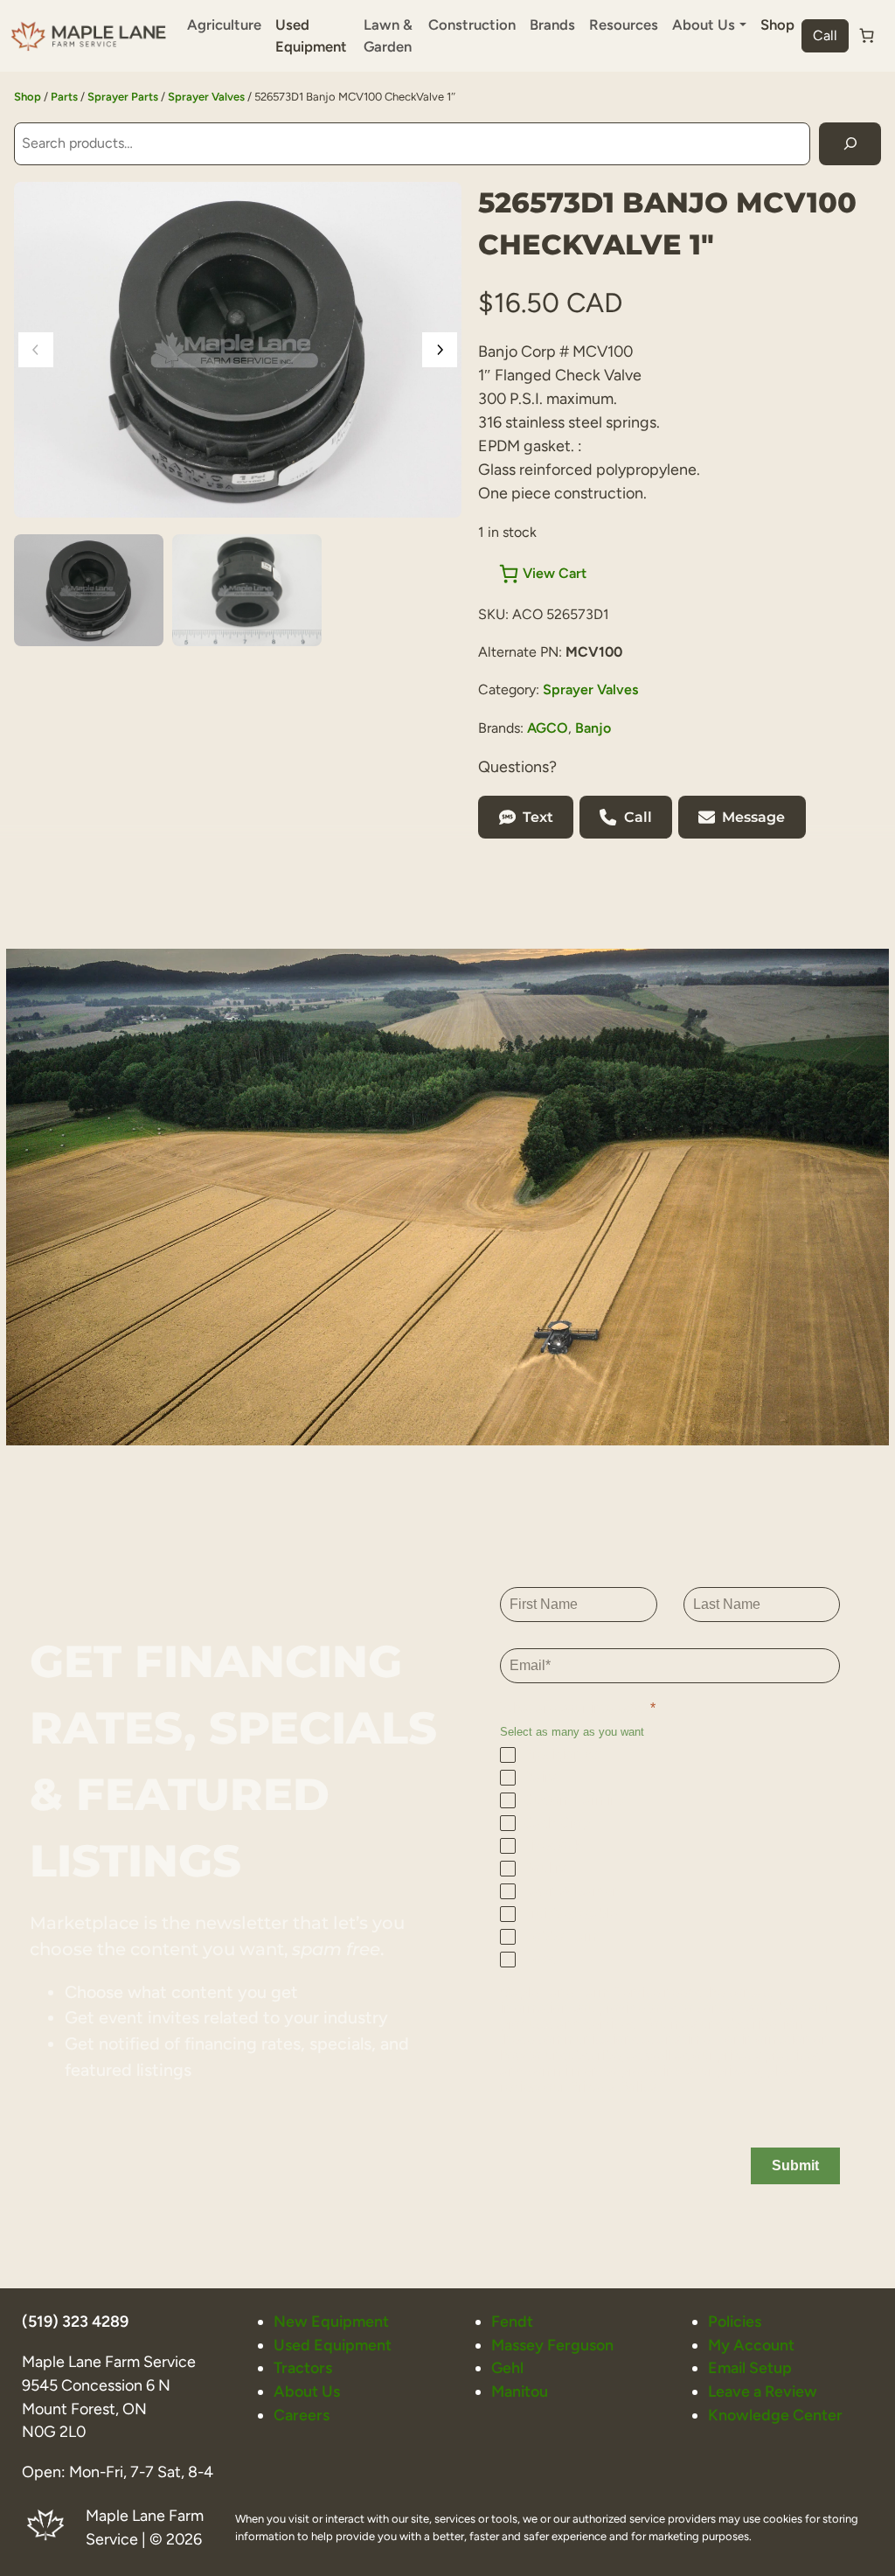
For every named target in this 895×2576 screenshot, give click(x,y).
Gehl (507, 2367)
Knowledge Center (775, 2415)
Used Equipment (311, 35)
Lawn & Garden (388, 35)
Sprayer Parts (123, 97)
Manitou (520, 2391)
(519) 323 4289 (75, 2321)
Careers (302, 2415)
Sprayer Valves (206, 97)
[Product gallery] (238, 350)
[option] (247, 590)
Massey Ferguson (552, 2345)
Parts (64, 97)
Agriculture (224, 24)
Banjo (593, 728)
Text (538, 817)
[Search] (850, 144)
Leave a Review (763, 2391)
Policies (735, 2321)
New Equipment (331, 2321)
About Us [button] (704, 24)
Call (825, 35)
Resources (624, 24)
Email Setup (750, 2367)
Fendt (512, 2321)
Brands (552, 24)
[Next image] (440, 350)
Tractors (303, 2367)
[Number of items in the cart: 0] (867, 36)
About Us (307, 2391)
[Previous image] (36, 350)
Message (753, 817)
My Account (751, 2345)
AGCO (548, 728)
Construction (472, 24)
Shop (777, 24)
